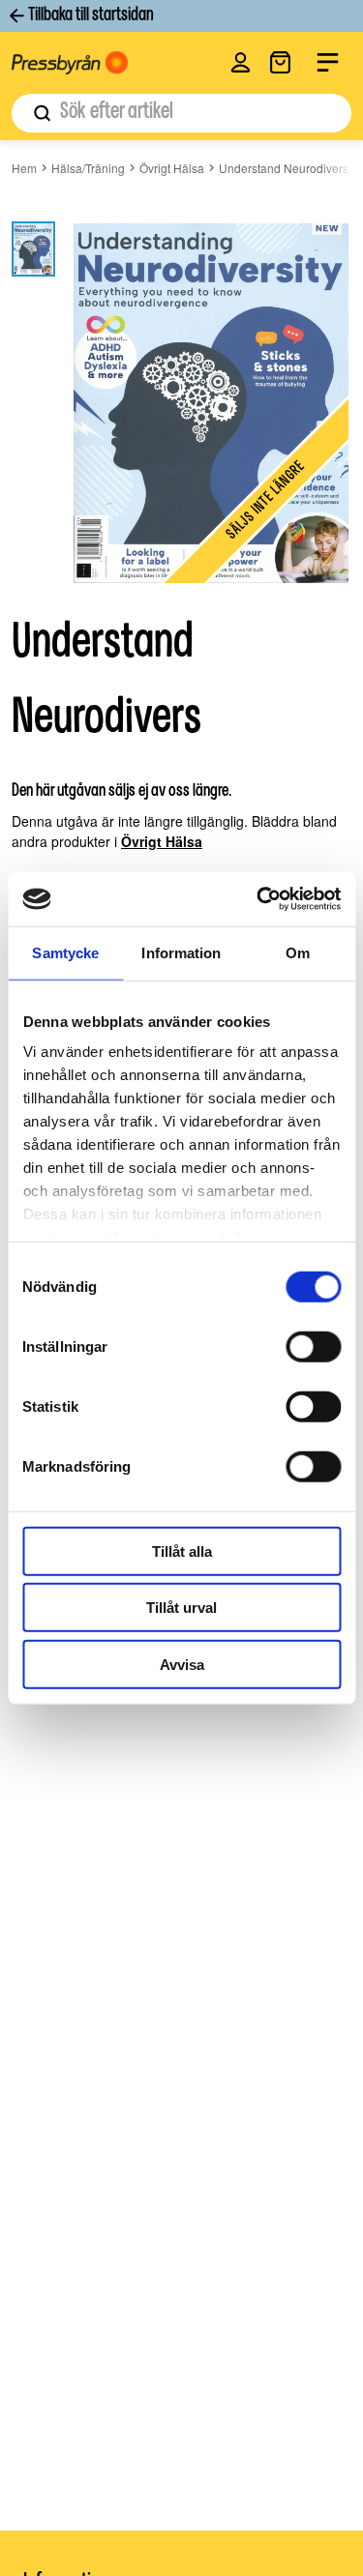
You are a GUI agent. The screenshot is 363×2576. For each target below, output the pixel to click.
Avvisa (182, 1664)
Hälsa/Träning (88, 168)
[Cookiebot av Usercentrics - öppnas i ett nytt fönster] (258, 899)
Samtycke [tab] (65, 952)
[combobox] (181, 113)
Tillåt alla (182, 1551)
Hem (24, 168)
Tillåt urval (181, 1608)
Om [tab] (298, 952)
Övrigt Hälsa (172, 168)
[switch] (313, 1346)
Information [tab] (181, 952)
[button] (241, 62)
